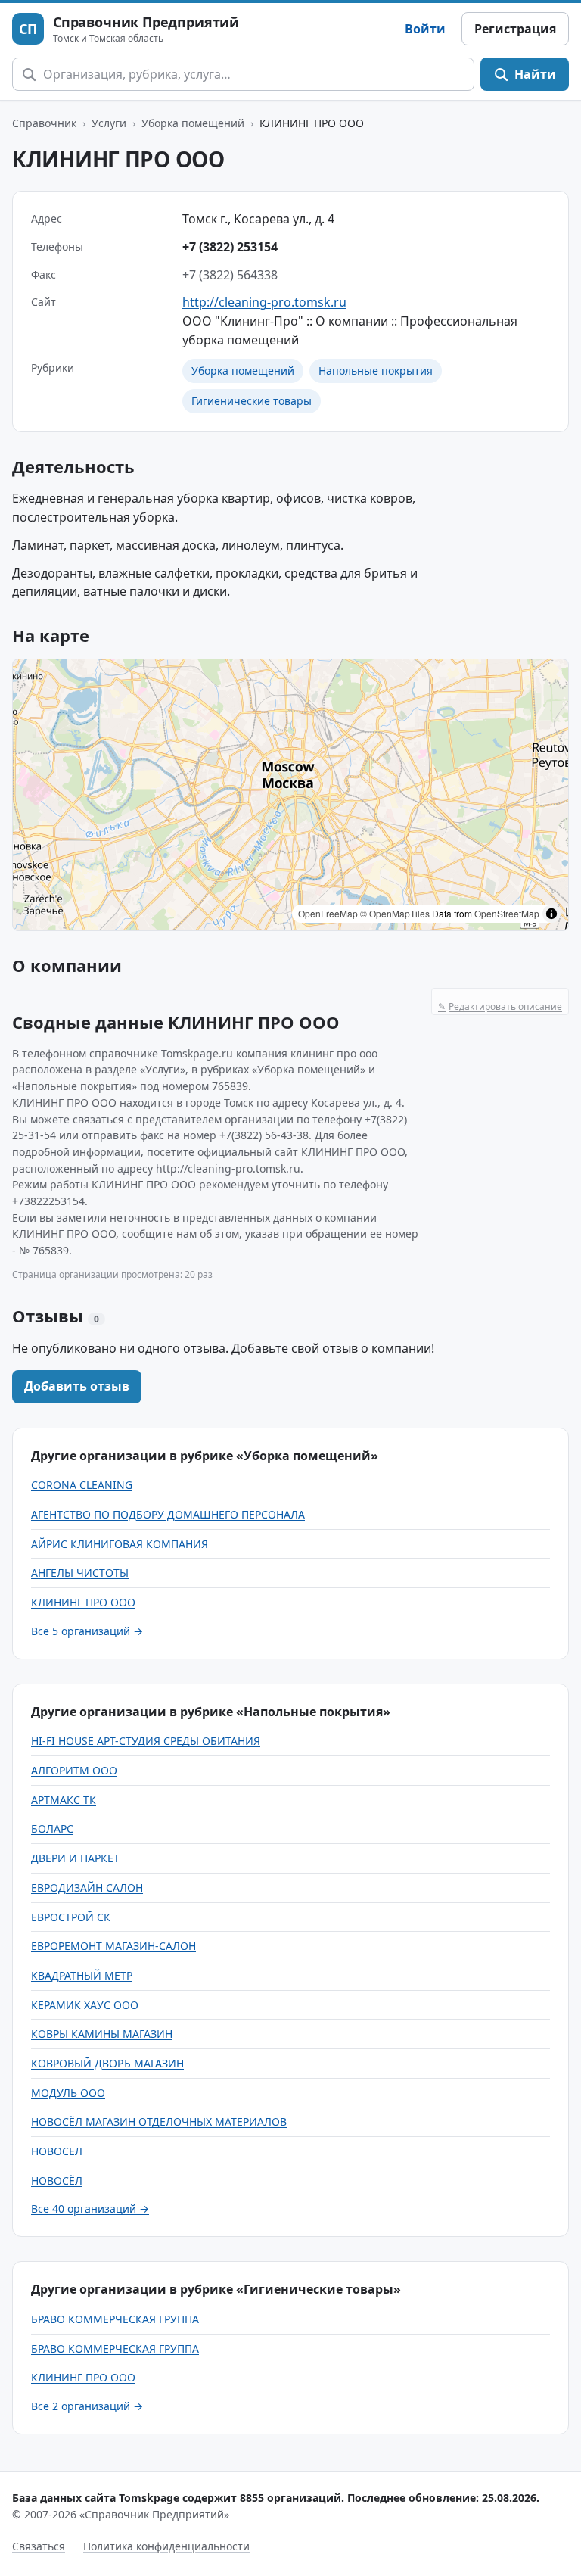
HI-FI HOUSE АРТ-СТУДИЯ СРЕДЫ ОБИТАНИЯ (146, 1741)
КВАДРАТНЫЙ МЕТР (82, 1975)
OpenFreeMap (328, 913)
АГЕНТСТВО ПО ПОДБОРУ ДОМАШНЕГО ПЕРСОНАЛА (168, 1514)
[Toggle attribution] (551, 914)
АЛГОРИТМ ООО (74, 1770)
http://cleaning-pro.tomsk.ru (264, 302)
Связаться (39, 2546)
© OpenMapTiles (395, 913)
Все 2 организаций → (87, 2406)
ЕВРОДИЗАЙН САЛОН (87, 1888)
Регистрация (515, 29)
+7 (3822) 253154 (230, 247)
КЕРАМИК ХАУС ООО (85, 2005)
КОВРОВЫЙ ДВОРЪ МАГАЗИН (107, 2063)
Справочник (44, 123)
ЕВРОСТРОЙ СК (71, 1917)
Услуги (109, 123)
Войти (425, 29)
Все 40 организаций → (90, 2208)
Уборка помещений (193, 123)
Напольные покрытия (376, 371)
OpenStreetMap (507, 913)
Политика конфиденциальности (166, 2546)
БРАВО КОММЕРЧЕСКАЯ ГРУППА (115, 2319)
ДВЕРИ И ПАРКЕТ (75, 1858)
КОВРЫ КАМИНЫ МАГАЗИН (102, 2034)
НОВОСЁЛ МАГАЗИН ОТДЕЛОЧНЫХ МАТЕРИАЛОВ (159, 2121)
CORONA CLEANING (82, 1485)
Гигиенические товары (252, 401)
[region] (290, 795)
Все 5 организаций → (87, 1631)
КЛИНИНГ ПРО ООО (83, 1602)
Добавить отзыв (77, 1386)
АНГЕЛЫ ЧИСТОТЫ (80, 1573)
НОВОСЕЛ (57, 2151)
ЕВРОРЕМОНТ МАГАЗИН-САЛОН (113, 1946)
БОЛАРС (52, 1828)
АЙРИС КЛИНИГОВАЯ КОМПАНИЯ (120, 1544)
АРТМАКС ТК (64, 1800)
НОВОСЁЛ (57, 2180)
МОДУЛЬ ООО (68, 2093)
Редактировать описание (500, 1006)
